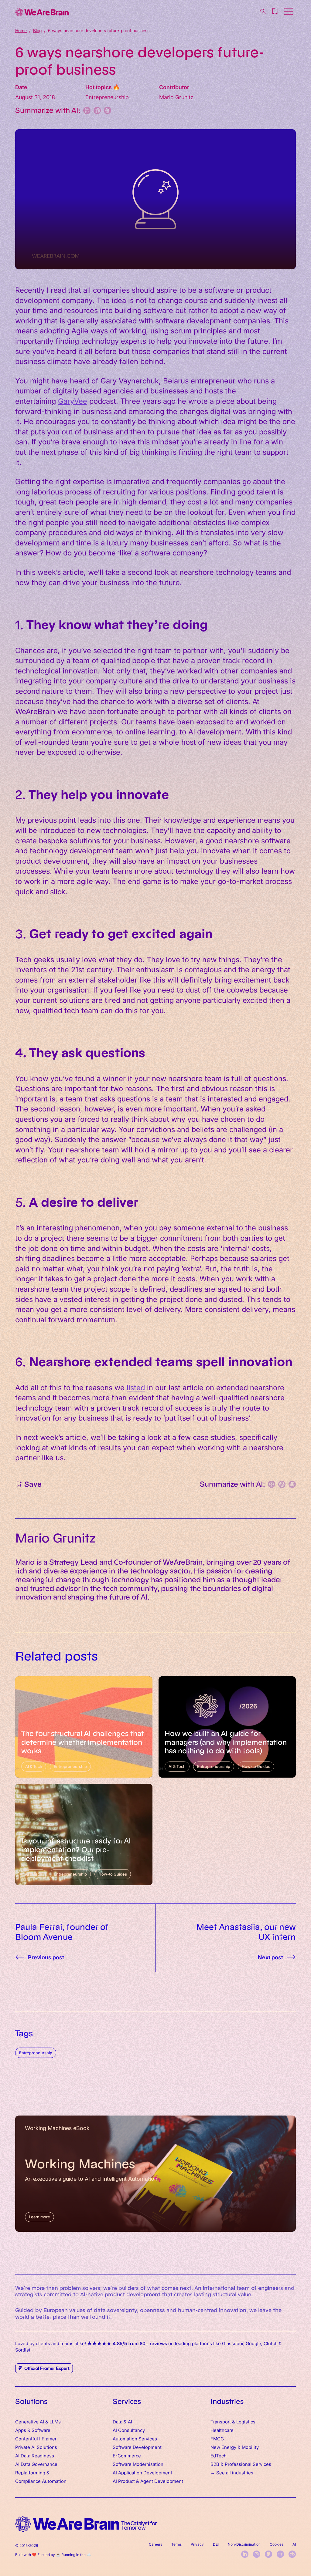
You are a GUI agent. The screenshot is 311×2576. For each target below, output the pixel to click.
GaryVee (73, 401)
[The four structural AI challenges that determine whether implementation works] (84, 1727)
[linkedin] (245, 2554)
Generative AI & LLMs (38, 2421)
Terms (176, 2544)
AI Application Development (142, 2472)
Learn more (39, 2217)
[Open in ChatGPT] (97, 110)
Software (41, 2430)
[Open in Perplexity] (87, 110)
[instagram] (257, 2554)
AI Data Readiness (35, 2455)
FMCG (217, 2438)
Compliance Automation (41, 2481)
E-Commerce (127, 2455)
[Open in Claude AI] (108, 110)
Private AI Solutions (36, 2447)
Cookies (277, 2544)
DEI (216, 2544)
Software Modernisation (138, 2464)
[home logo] (86, 2524)
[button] (275, 11)
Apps (21, 2430)
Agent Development (162, 2481)
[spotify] (280, 2554)
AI (294, 2544)
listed (136, 1387)
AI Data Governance (36, 2464)
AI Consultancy (129, 2430)
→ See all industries (232, 2472)
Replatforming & (33, 2472)
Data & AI (122, 2421)
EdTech (219, 2455)
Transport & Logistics (233, 2421)
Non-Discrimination (244, 2544)
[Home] (42, 12)
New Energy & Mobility (235, 2447)
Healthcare (222, 2430)
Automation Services (135, 2438)
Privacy (197, 2544)
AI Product (124, 2481)
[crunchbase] (292, 2554)
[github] (268, 2554)
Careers (155, 2544)
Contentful (27, 2438)
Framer (49, 2438)
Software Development (137, 2447)
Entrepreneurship (36, 2053)
